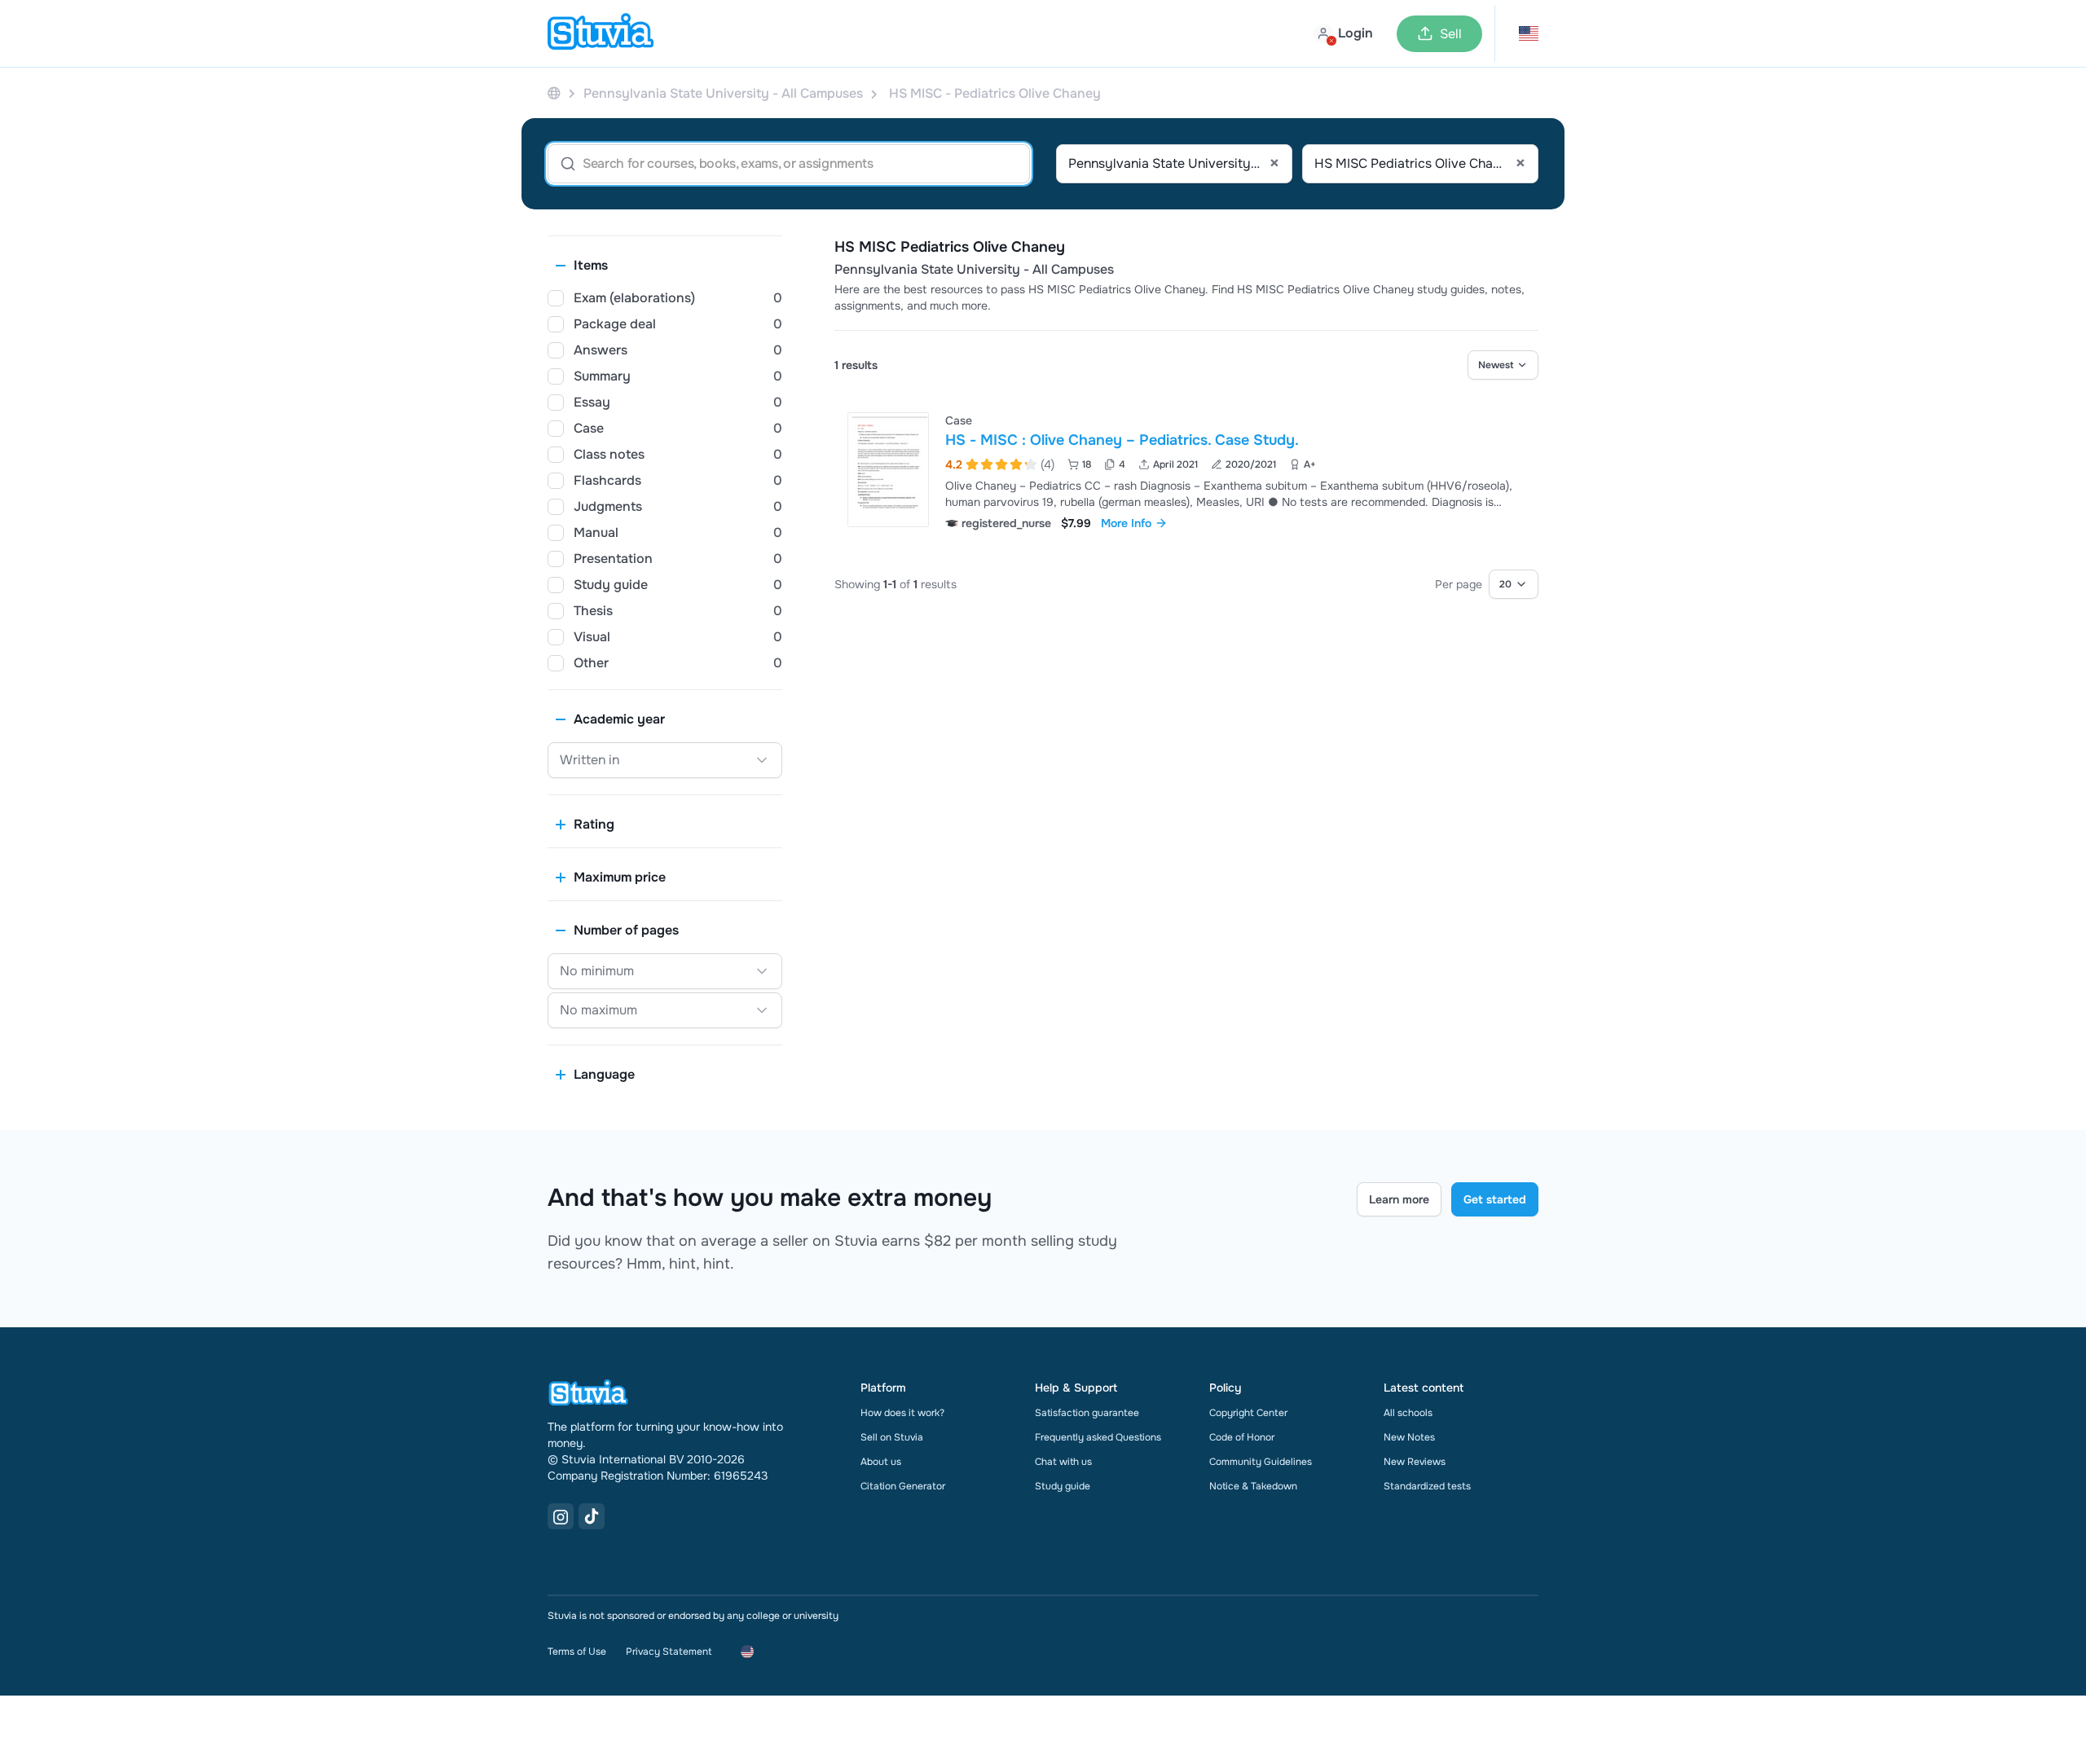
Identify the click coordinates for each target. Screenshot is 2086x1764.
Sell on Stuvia (892, 1437)
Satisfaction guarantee (1087, 1413)
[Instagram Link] (561, 1516)
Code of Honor (1242, 1437)
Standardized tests (1427, 1486)
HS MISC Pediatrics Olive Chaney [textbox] (1420, 164)
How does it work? (902, 1413)
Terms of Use (577, 1652)
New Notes (1409, 1437)
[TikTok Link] (592, 1516)
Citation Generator (903, 1486)
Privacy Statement (669, 1652)
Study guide (1063, 1486)
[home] (601, 33)
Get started (1495, 1199)
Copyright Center (1248, 1413)
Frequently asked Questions (1098, 1437)
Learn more (1399, 1199)
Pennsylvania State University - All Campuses (974, 270)
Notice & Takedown (1253, 1486)
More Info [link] (1126, 523)
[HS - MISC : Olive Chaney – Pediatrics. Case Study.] (888, 470)
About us (881, 1462)
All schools (1408, 1413)
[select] (1503, 365)
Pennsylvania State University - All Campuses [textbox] (1174, 164)
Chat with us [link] (1063, 1462)
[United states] (554, 93)
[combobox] (1174, 164)
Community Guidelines (1261, 1462)
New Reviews (1415, 1462)
